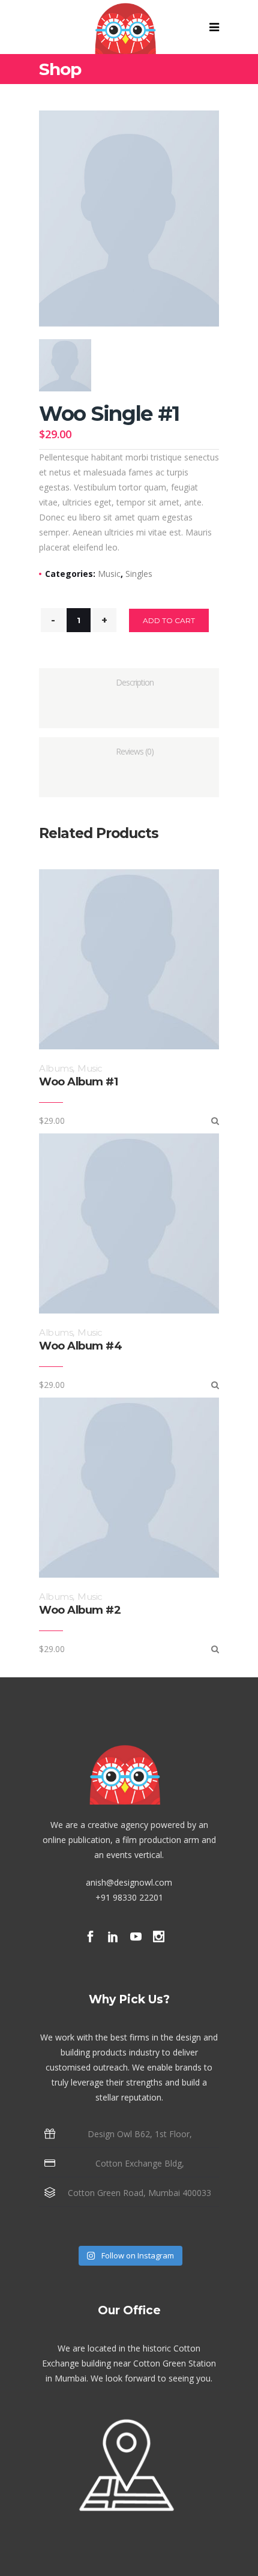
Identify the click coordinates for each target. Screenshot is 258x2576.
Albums (56, 1068)
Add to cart (169, 620)
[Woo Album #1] (215, 1121)
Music (109, 574)
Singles (139, 574)
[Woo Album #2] (215, 1649)
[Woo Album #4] (215, 1385)
